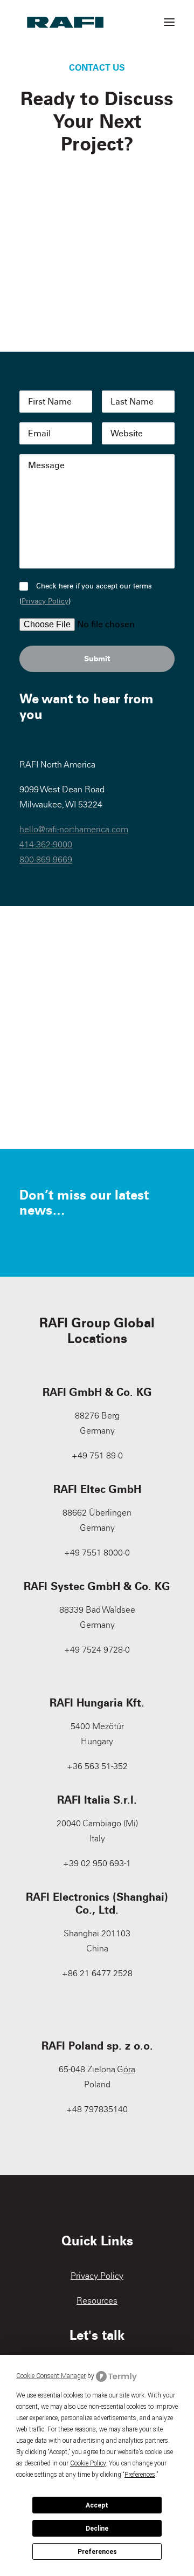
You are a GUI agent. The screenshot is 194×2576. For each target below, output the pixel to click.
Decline (97, 2529)
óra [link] (129, 2069)
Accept (97, 2505)
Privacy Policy (45, 601)
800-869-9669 (46, 859)
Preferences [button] (140, 2475)
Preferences (97, 2552)
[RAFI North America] (65, 22)
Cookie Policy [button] (88, 2463)
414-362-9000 (46, 844)
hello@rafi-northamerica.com (74, 829)
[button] (169, 22)
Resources (97, 2301)
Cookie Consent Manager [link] (51, 2376)
